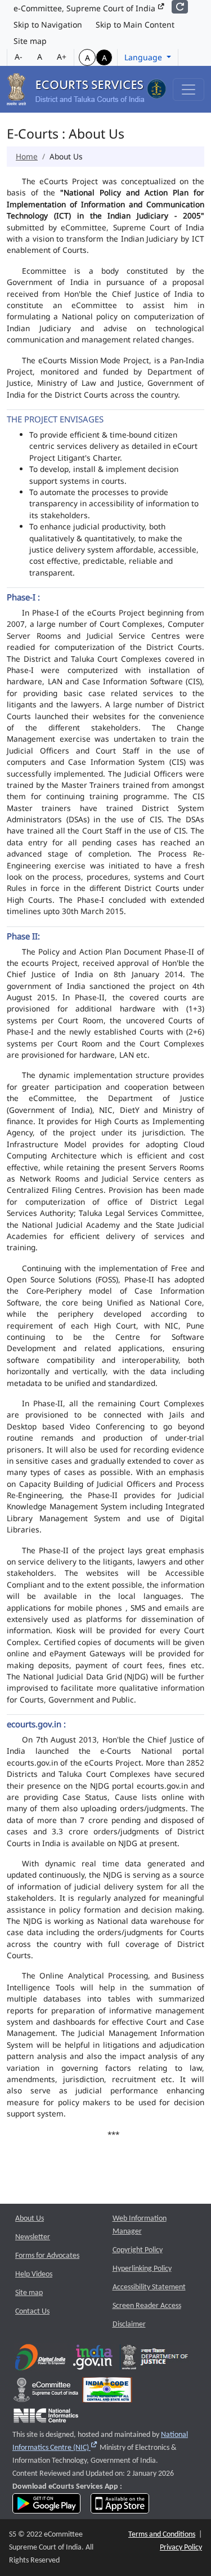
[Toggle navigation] (188, 90)
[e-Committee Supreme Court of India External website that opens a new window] (46, 2392)
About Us (30, 2219)
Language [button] (144, 57)
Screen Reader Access (147, 2306)
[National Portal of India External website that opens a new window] (93, 2359)
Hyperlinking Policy (142, 2269)
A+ (62, 57)
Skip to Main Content (135, 24)
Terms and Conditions (162, 2535)
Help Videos (34, 2274)
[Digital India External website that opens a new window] (40, 2359)
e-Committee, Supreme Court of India (86, 8)
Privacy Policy (181, 2548)
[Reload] (180, 7)
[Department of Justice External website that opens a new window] (155, 2359)
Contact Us (32, 2312)
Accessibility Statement (149, 2287)
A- (19, 57)
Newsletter (33, 2237)
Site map (30, 41)
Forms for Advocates (47, 2256)
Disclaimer (129, 2325)
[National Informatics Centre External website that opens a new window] (46, 2418)
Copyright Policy (138, 2250)
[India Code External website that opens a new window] (107, 2392)
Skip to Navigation (48, 24)
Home (27, 156)
